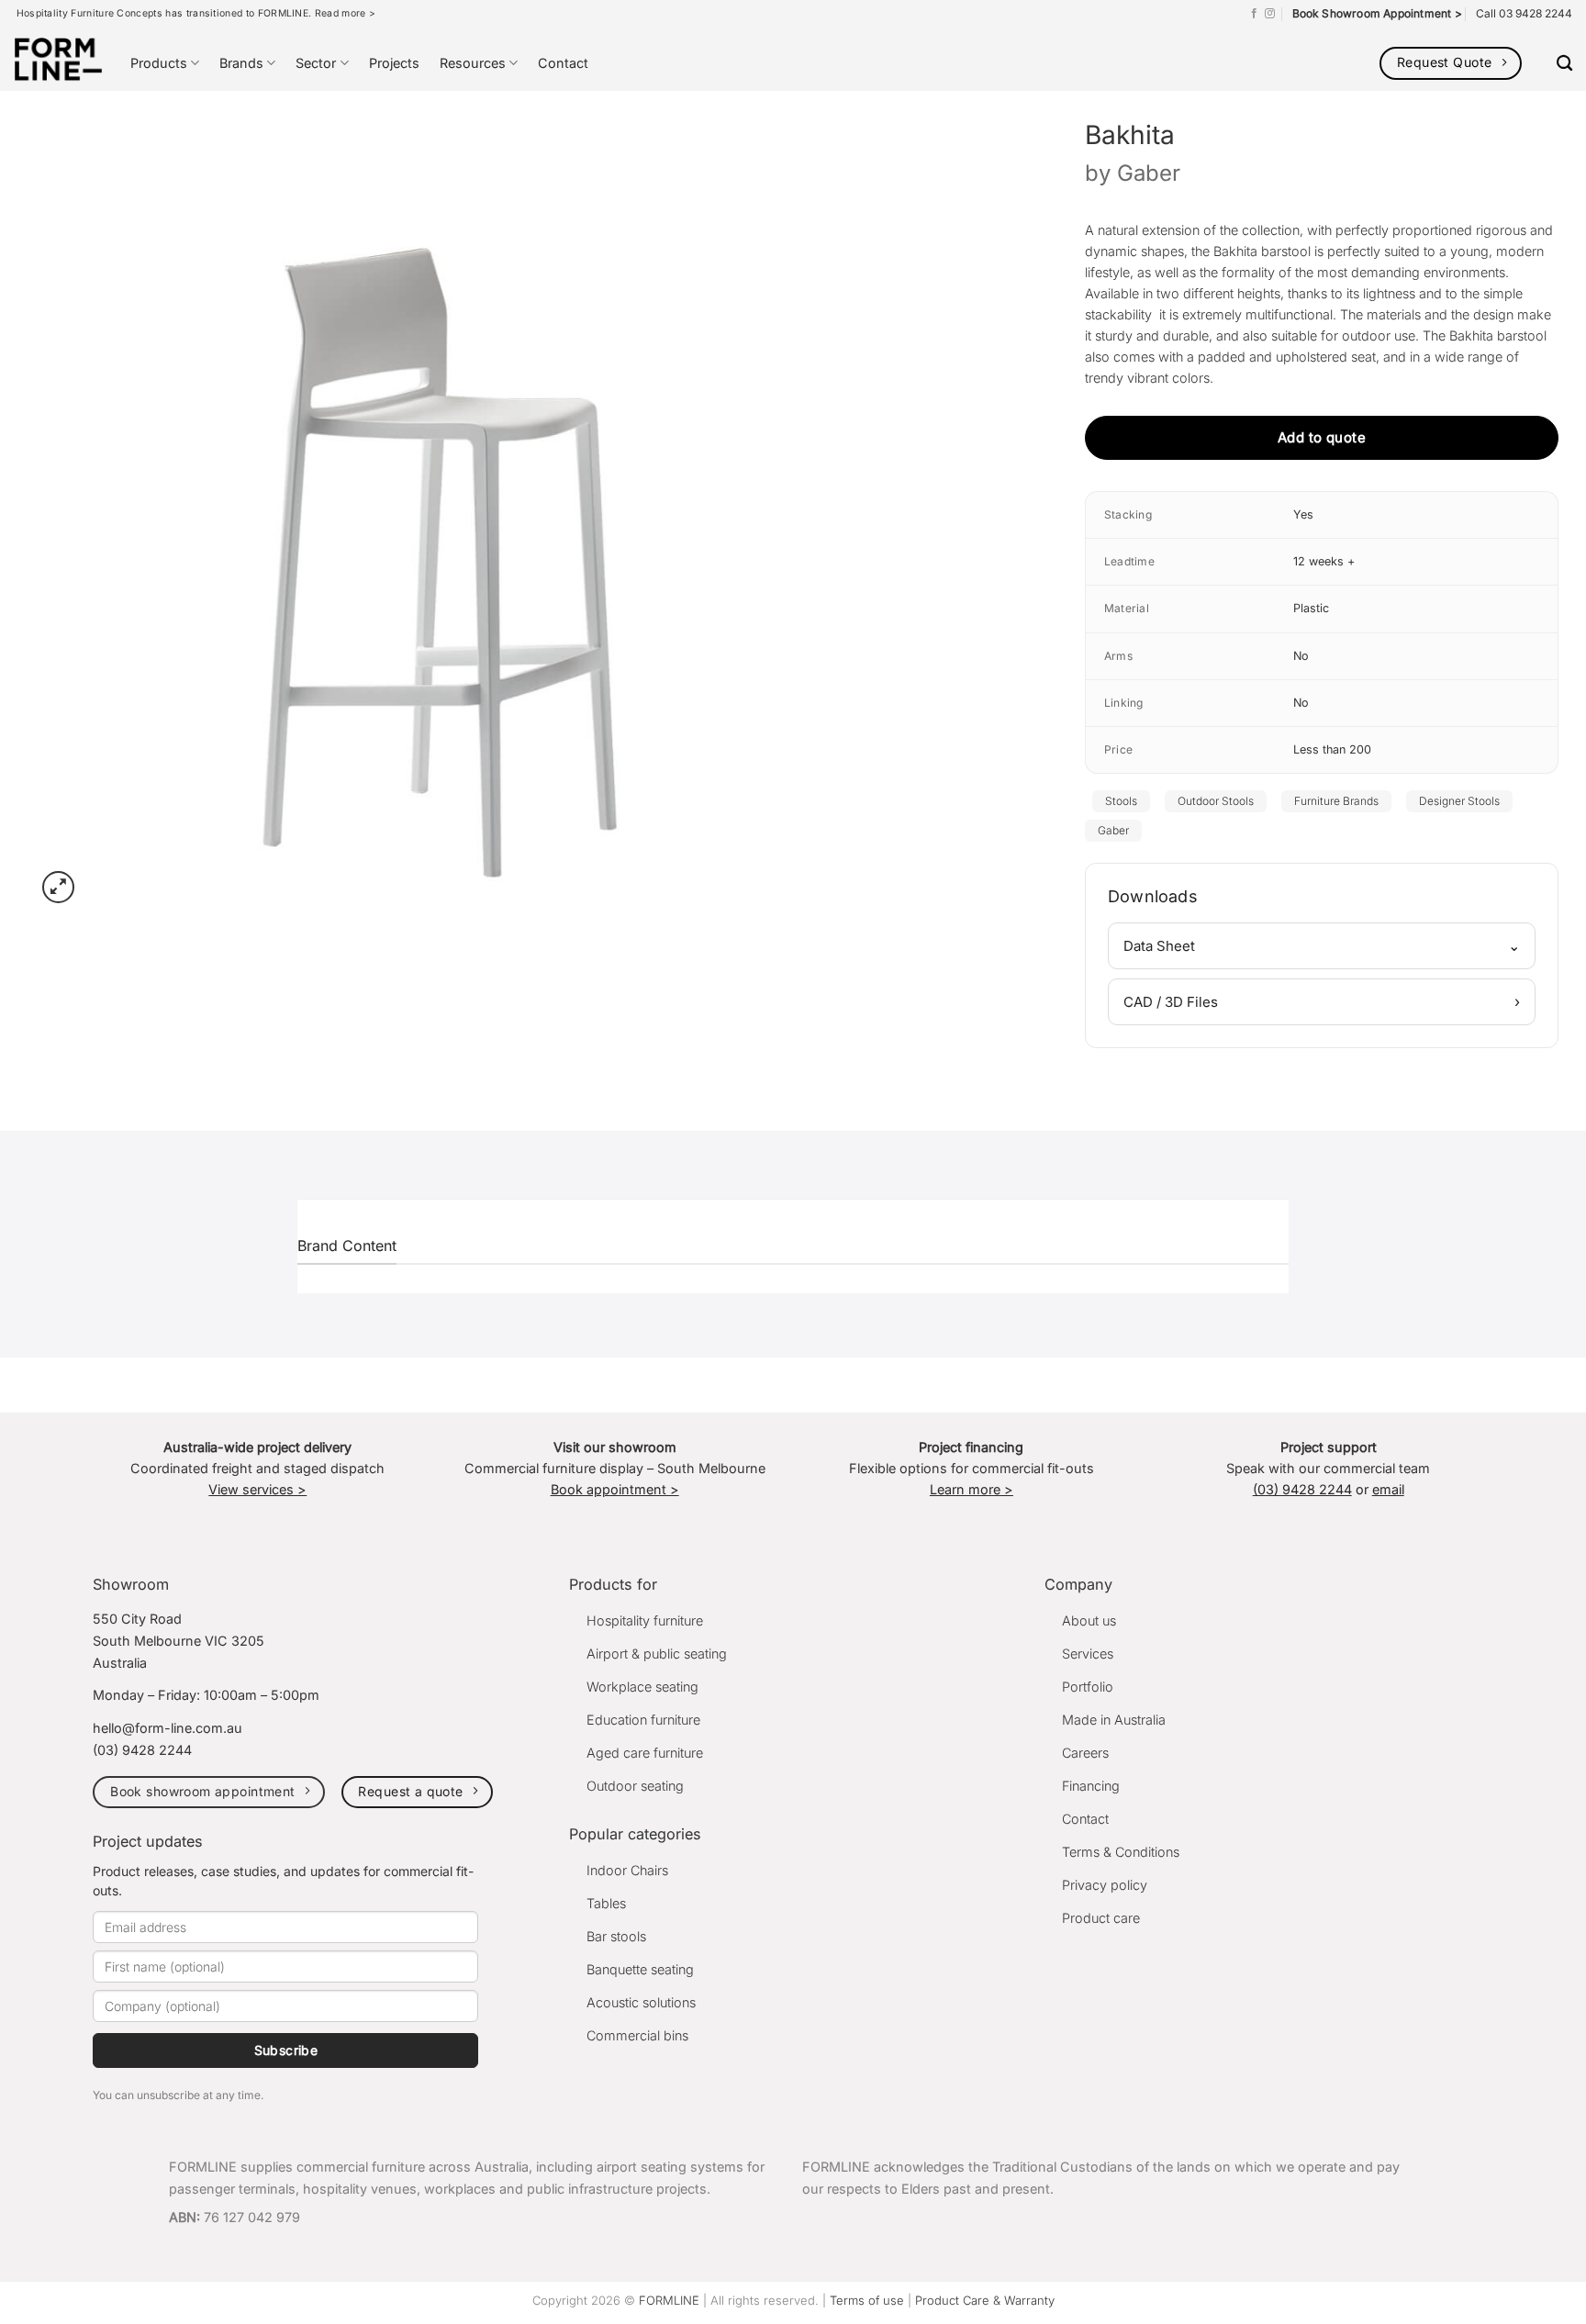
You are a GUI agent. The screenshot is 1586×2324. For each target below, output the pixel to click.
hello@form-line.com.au (168, 1728)
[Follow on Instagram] (1270, 14)
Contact (563, 63)
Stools (1121, 801)
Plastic (1311, 608)
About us (1089, 1620)
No (1301, 656)
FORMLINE (669, 2300)
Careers (1085, 1753)
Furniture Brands (1336, 801)
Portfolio (1088, 1687)
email (1388, 1489)
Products (159, 63)
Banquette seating (640, 1969)
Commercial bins (637, 2035)
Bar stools (616, 1936)
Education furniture (643, 1720)
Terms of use (867, 2300)
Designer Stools (1459, 801)
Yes (1303, 514)
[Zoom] (58, 887)
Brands (241, 63)
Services (1088, 1654)
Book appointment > (615, 1489)
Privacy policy (1105, 1885)
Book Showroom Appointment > (1377, 13)
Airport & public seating (657, 1654)
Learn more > (972, 1489)
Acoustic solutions (641, 2002)
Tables (606, 1903)
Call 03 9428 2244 (1524, 13)
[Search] (1564, 64)
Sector (316, 63)
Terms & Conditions (1121, 1852)
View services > (257, 1489)
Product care (1101, 1918)
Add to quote (1322, 437)
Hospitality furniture (645, 1620)
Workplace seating (642, 1687)
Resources (473, 63)
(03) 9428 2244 (1302, 1489)
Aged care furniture (645, 1753)
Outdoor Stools (1216, 801)
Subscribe (286, 2050)
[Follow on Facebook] (1254, 14)
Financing (1091, 1786)
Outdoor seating (635, 1786)
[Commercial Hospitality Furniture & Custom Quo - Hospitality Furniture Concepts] (58, 59)
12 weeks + (1324, 561)
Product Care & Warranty (985, 2300)
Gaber (1149, 173)
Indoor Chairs (627, 1870)
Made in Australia (1114, 1720)
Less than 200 (1332, 749)
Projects (394, 63)
